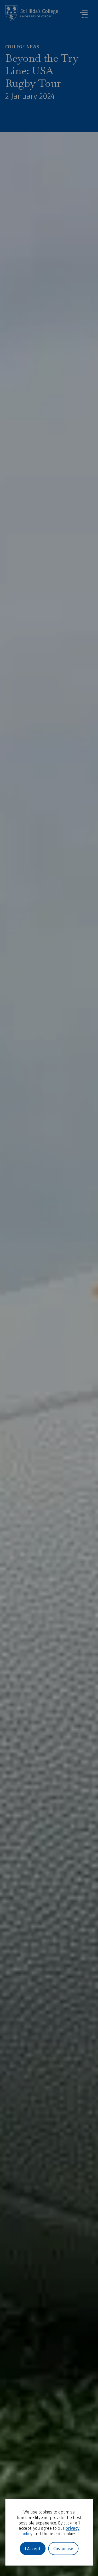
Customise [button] (63, 2549)
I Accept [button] (33, 2549)
